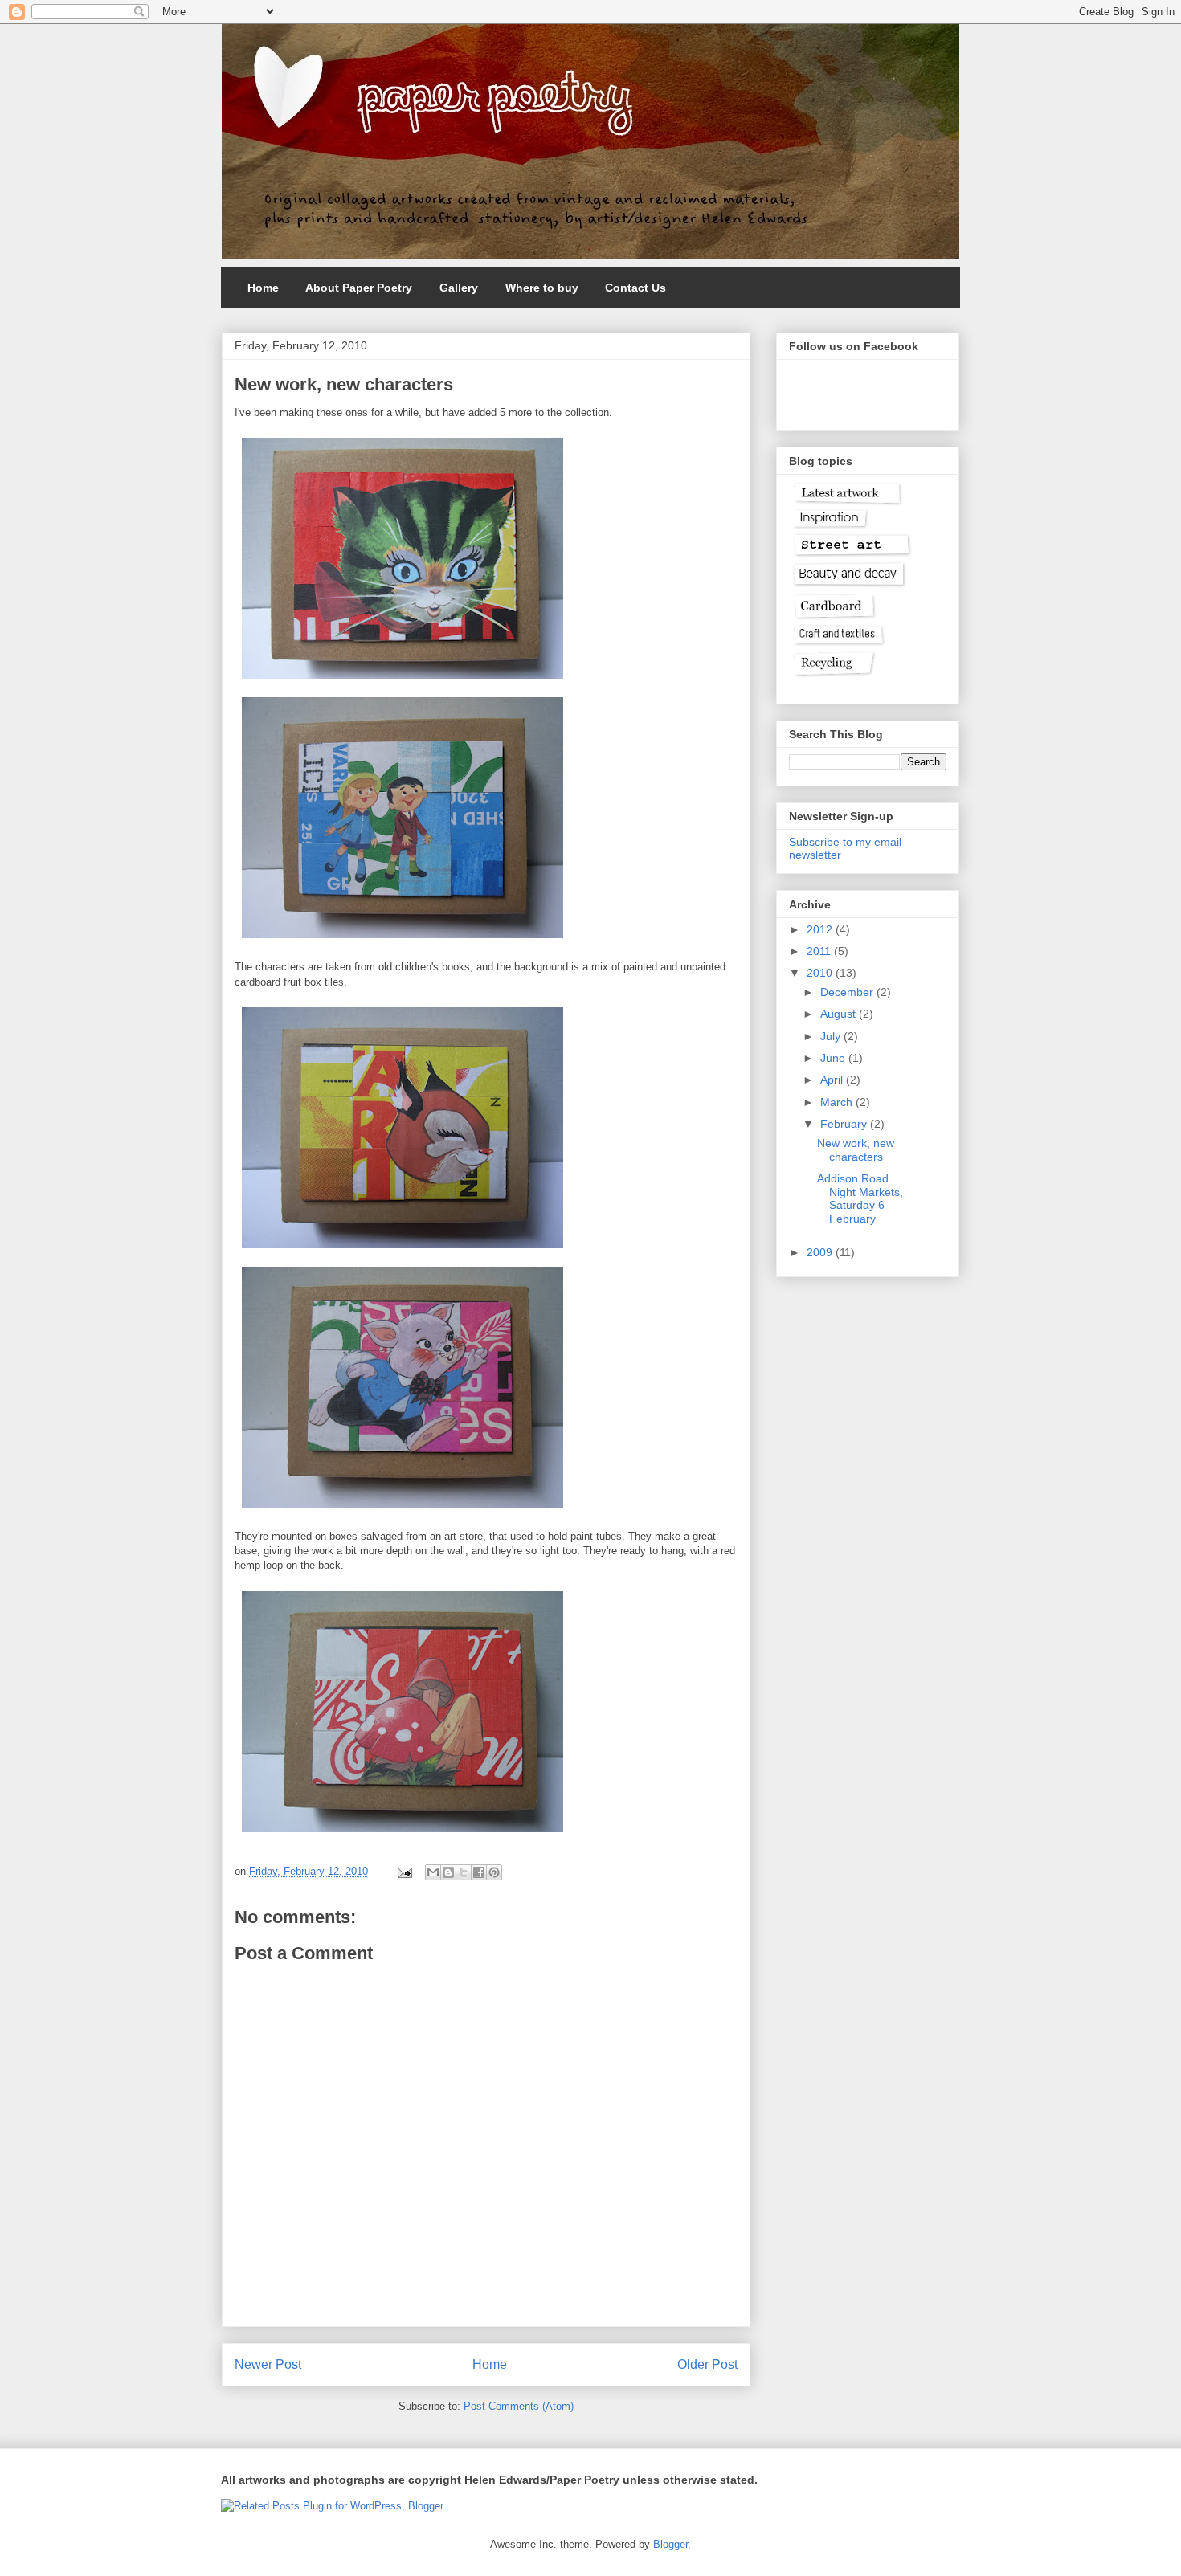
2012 (821, 929)
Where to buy (542, 288)
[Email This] (433, 1872)
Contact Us (635, 288)
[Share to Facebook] (479, 1872)
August (840, 1014)
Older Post (707, 2364)
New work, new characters (856, 1150)
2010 (821, 973)
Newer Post (268, 2364)
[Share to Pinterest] (494, 1872)
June (834, 1058)
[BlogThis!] (448, 1872)
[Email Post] (404, 1871)
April (833, 1080)
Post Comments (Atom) (519, 2406)
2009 (821, 1252)
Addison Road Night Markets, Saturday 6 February (860, 1198)
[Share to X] (464, 1872)
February (845, 1124)
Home (263, 288)
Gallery (459, 288)
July (832, 1036)
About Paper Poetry (359, 288)
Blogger (670, 2544)
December (848, 992)
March (838, 1102)
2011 (820, 951)
